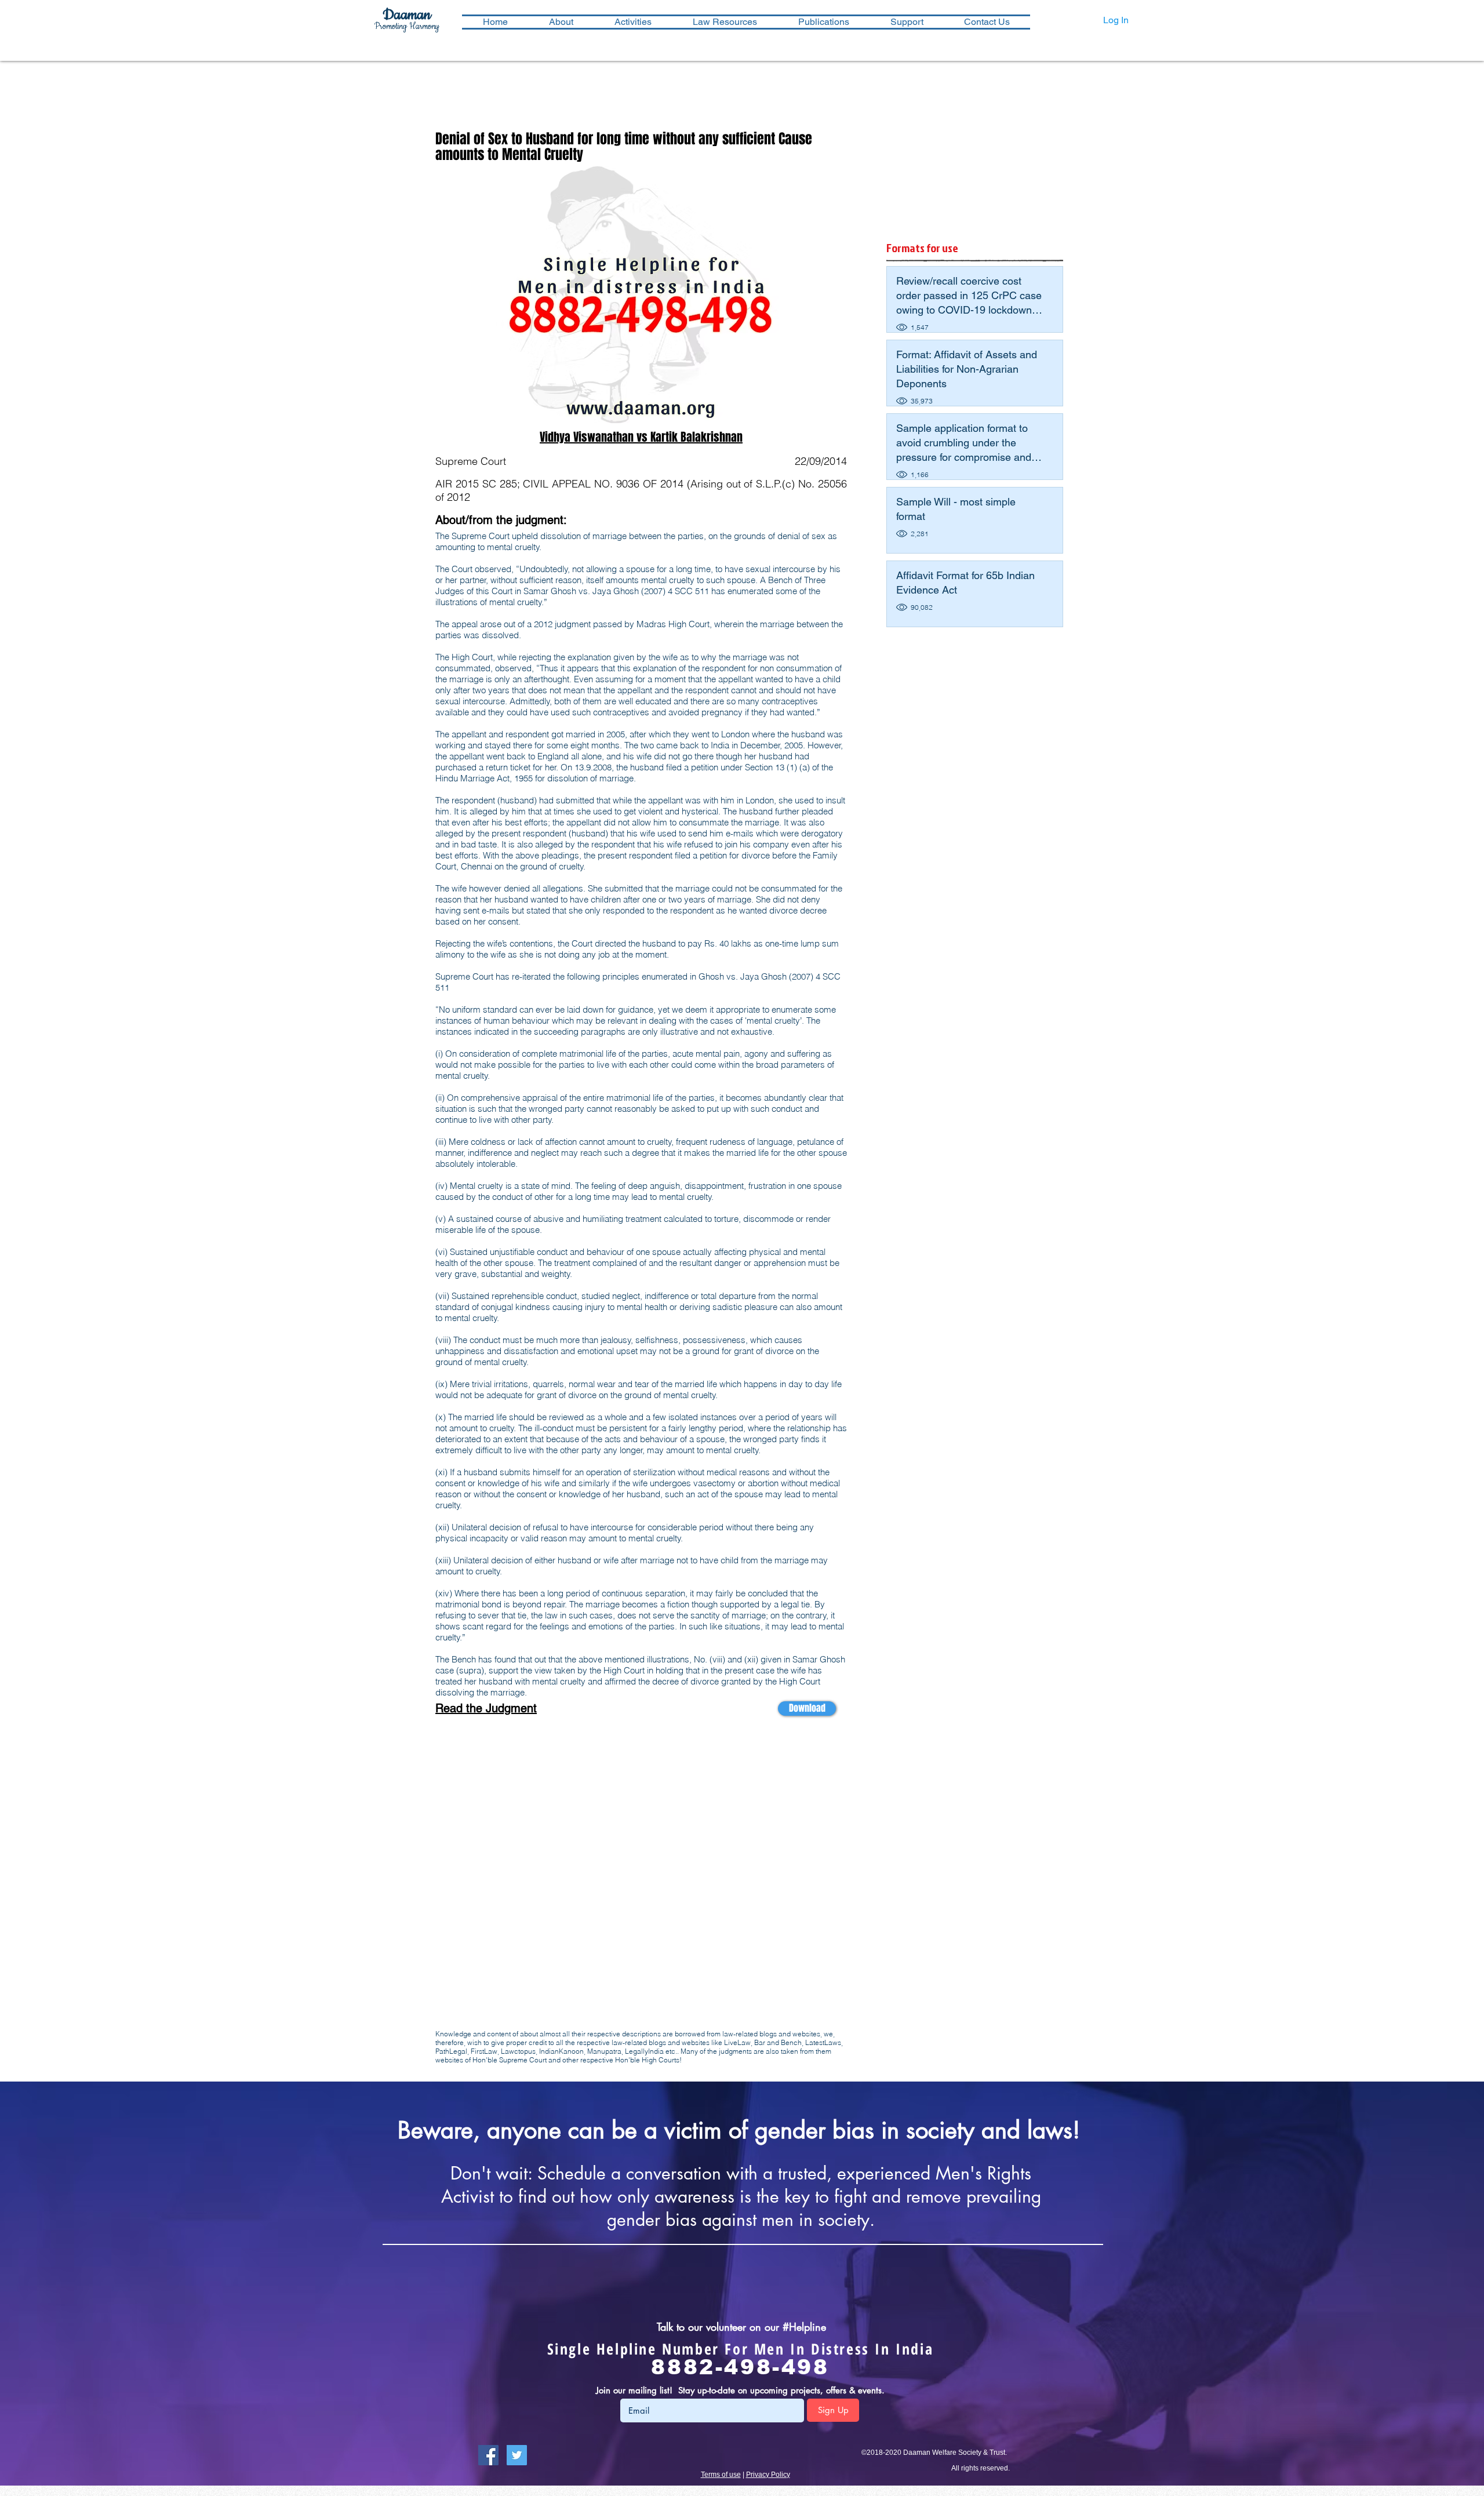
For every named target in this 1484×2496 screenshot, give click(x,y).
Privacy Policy (768, 2475)
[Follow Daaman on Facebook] (488, 2455)
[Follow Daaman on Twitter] (517, 2455)
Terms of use (721, 2475)
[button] (633, 22)
